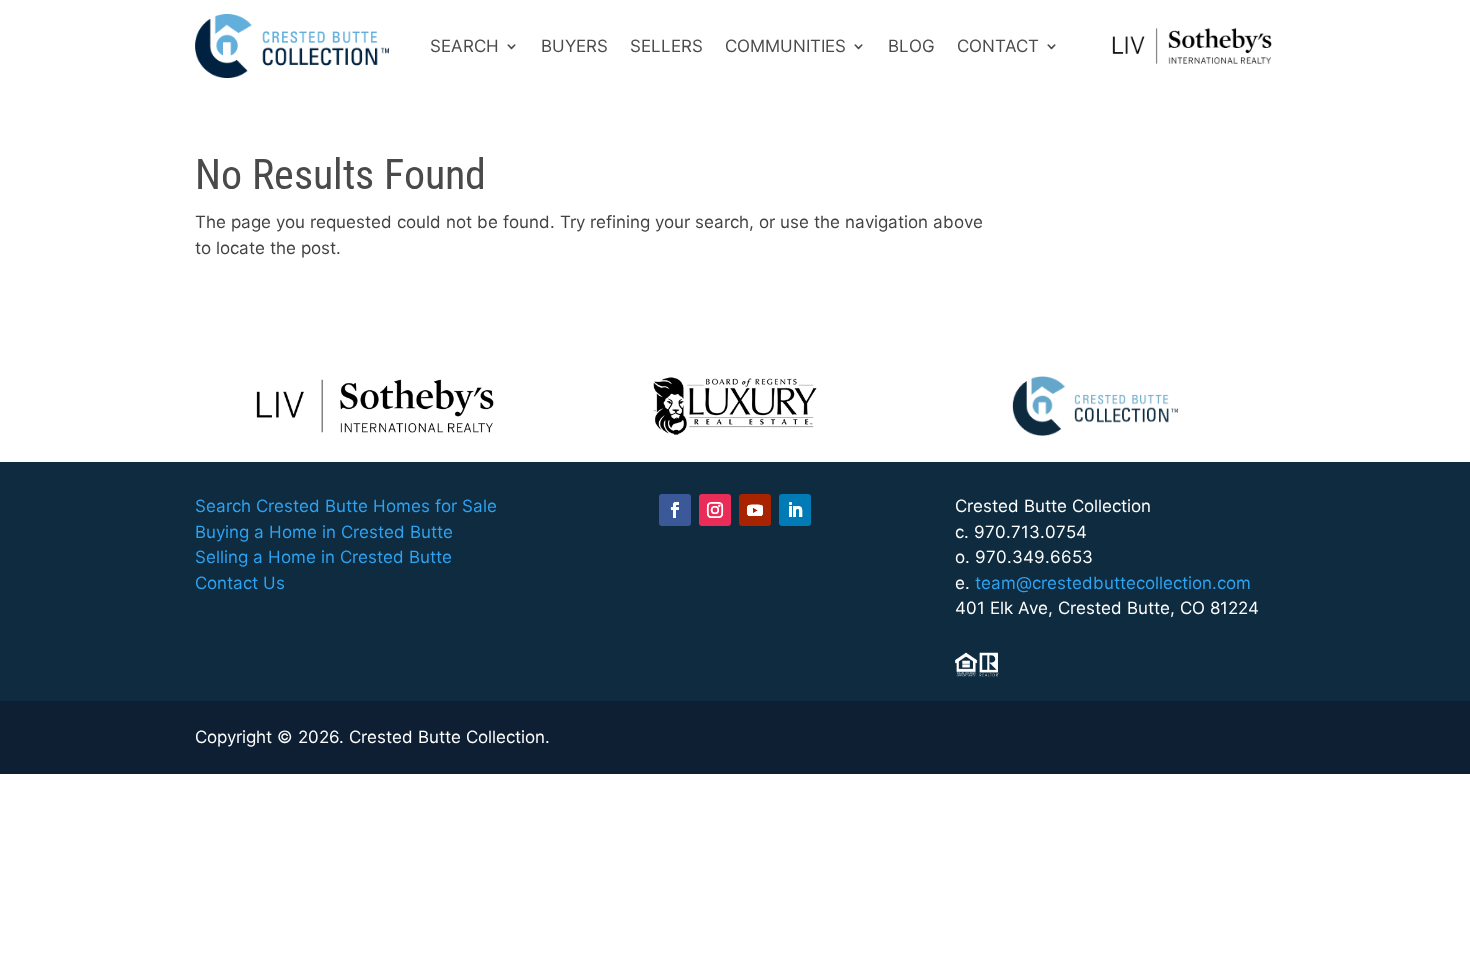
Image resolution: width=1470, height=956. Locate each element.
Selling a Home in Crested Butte (323, 557)
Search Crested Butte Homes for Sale (346, 506)
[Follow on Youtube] (755, 510)
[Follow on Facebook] (675, 510)
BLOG (911, 46)
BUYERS (574, 46)
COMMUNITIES (785, 46)
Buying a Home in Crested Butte (324, 532)
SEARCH (464, 46)
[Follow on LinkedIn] (795, 510)
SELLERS (666, 46)
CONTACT (998, 46)
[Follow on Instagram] (715, 510)
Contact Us (240, 583)
